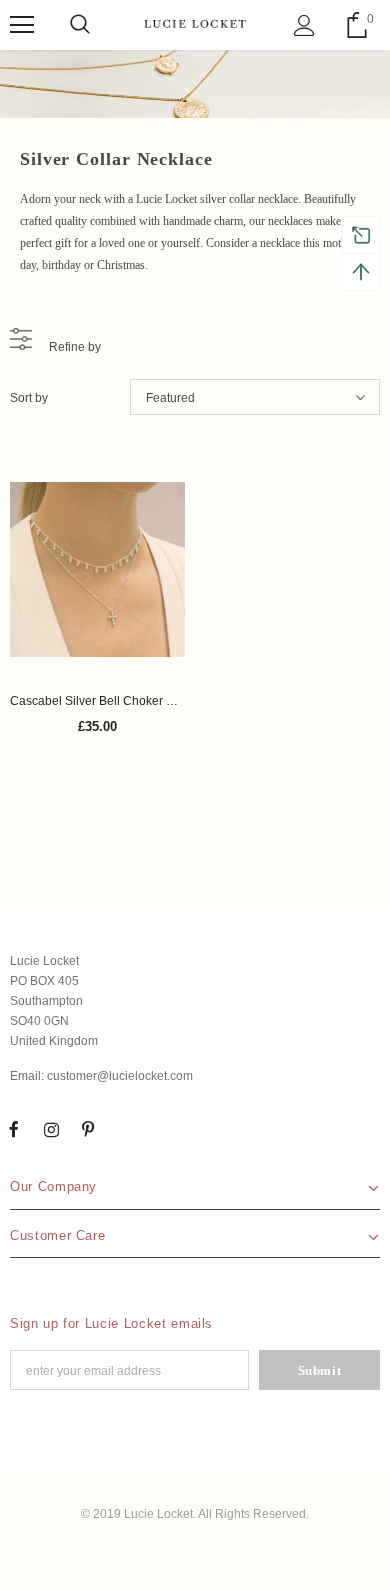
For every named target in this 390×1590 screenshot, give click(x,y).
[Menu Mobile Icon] (22, 25)
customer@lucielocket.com (120, 1076)
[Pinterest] (88, 1129)
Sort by (29, 398)
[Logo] (195, 24)
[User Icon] (304, 25)
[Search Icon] (80, 25)
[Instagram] (51, 1129)
